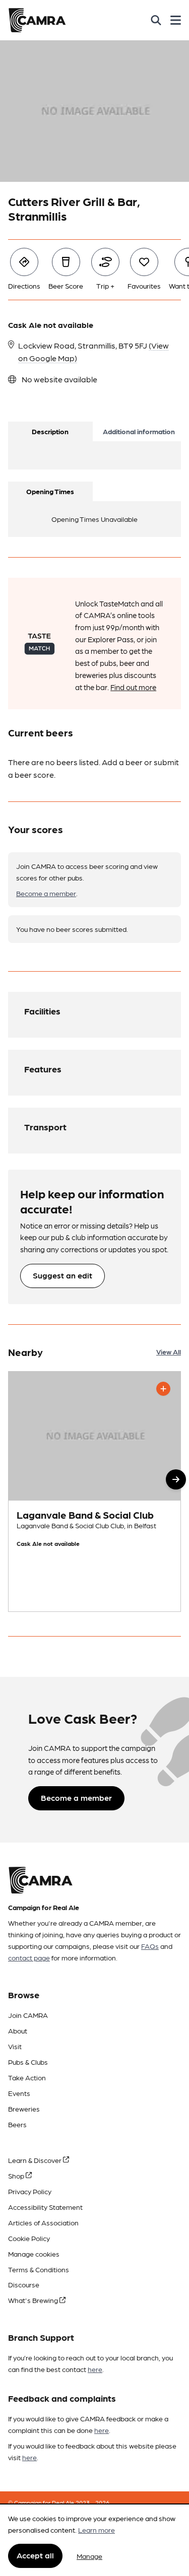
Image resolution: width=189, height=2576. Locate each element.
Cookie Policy (29, 2238)
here (95, 2369)
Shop (17, 2176)
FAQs (150, 1946)
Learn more (97, 2530)
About (18, 2030)
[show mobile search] (156, 20)
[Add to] (163, 1389)
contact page (29, 1957)
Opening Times (50, 491)
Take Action (27, 2077)
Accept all (35, 2555)
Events (19, 2093)
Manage (89, 2556)
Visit (15, 2046)
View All (169, 1351)
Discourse (24, 2284)
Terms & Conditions (39, 2269)
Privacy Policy (30, 2191)
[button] (176, 1479)
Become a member (46, 893)
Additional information (139, 431)
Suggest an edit (62, 1275)
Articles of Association (43, 2222)
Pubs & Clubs (28, 2062)
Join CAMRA (28, 2015)
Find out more (133, 687)
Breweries (24, 2109)
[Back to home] (37, 20)
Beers (17, 2124)
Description (50, 431)
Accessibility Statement (45, 2207)
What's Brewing (34, 2300)
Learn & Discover (36, 2160)
